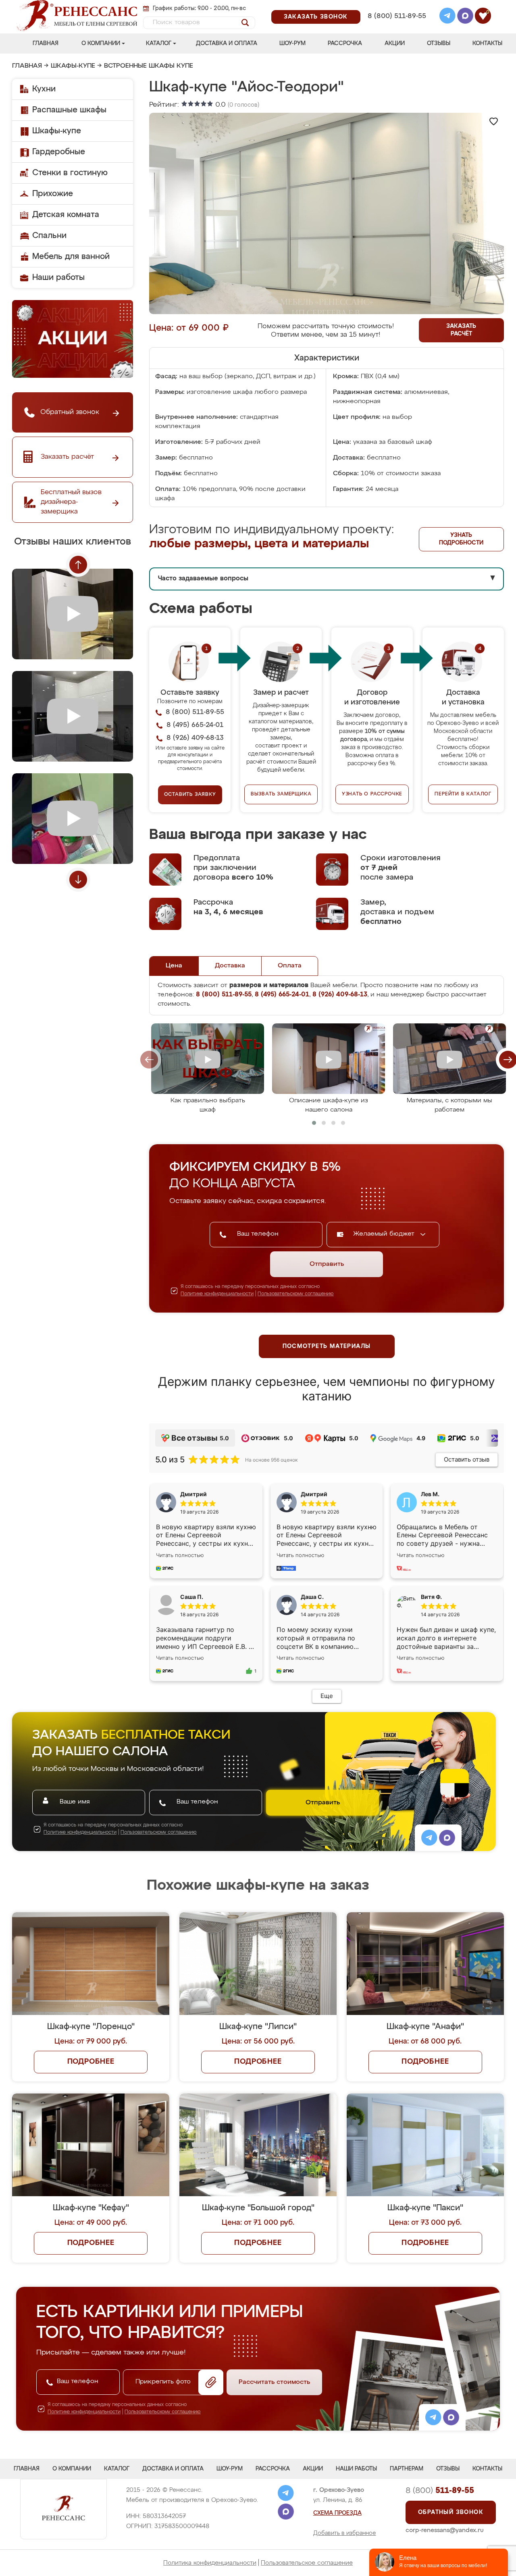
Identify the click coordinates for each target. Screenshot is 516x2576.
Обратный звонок (451, 2512)
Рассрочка (345, 43)
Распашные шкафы (69, 110)
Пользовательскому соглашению (296, 1294)
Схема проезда (337, 2513)
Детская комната (66, 215)
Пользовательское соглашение (307, 2563)
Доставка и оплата (227, 43)
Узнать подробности (461, 539)
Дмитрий (314, 1494)
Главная (46, 43)
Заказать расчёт (461, 330)
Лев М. (430, 1494)
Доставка (230, 966)
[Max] (465, 17)
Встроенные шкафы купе (149, 66)
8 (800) (440, 2491)
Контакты (487, 43)
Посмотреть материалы (327, 1346)
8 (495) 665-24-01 (396, 6)
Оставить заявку (190, 795)
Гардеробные (59, 152)
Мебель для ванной (71, 257)
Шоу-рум (292, 43)
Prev (78, 565)
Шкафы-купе (73, 66)
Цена (174, 966)
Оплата (290, 966)
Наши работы (58, 277)
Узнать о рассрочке (372, 794)
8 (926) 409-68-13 (396, 27)
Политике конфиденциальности (217, 1294)
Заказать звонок (316, 17)
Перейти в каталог (463, 794)
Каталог (159, 43)
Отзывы (439, 43)
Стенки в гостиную (70, 173)
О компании (101, 43)
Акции (395, 43)
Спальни (49, 236)
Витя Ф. (431, 1597)
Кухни (44, 89)
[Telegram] (447, 17)
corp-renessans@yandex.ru (445, 2530)
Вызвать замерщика (281, 794)
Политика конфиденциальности (210, 2563)
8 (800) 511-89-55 (397, 16)
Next (78, 880)
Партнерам (407, 2469)
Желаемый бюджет (385, 1234)
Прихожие (53, 194)
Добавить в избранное (345, 2533)
